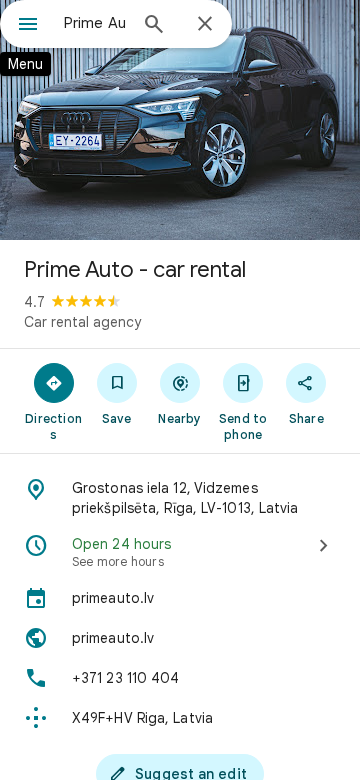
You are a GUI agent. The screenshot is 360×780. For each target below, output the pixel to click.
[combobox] (95, 23)
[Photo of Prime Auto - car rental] (180, 120)
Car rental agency (82, 322)
